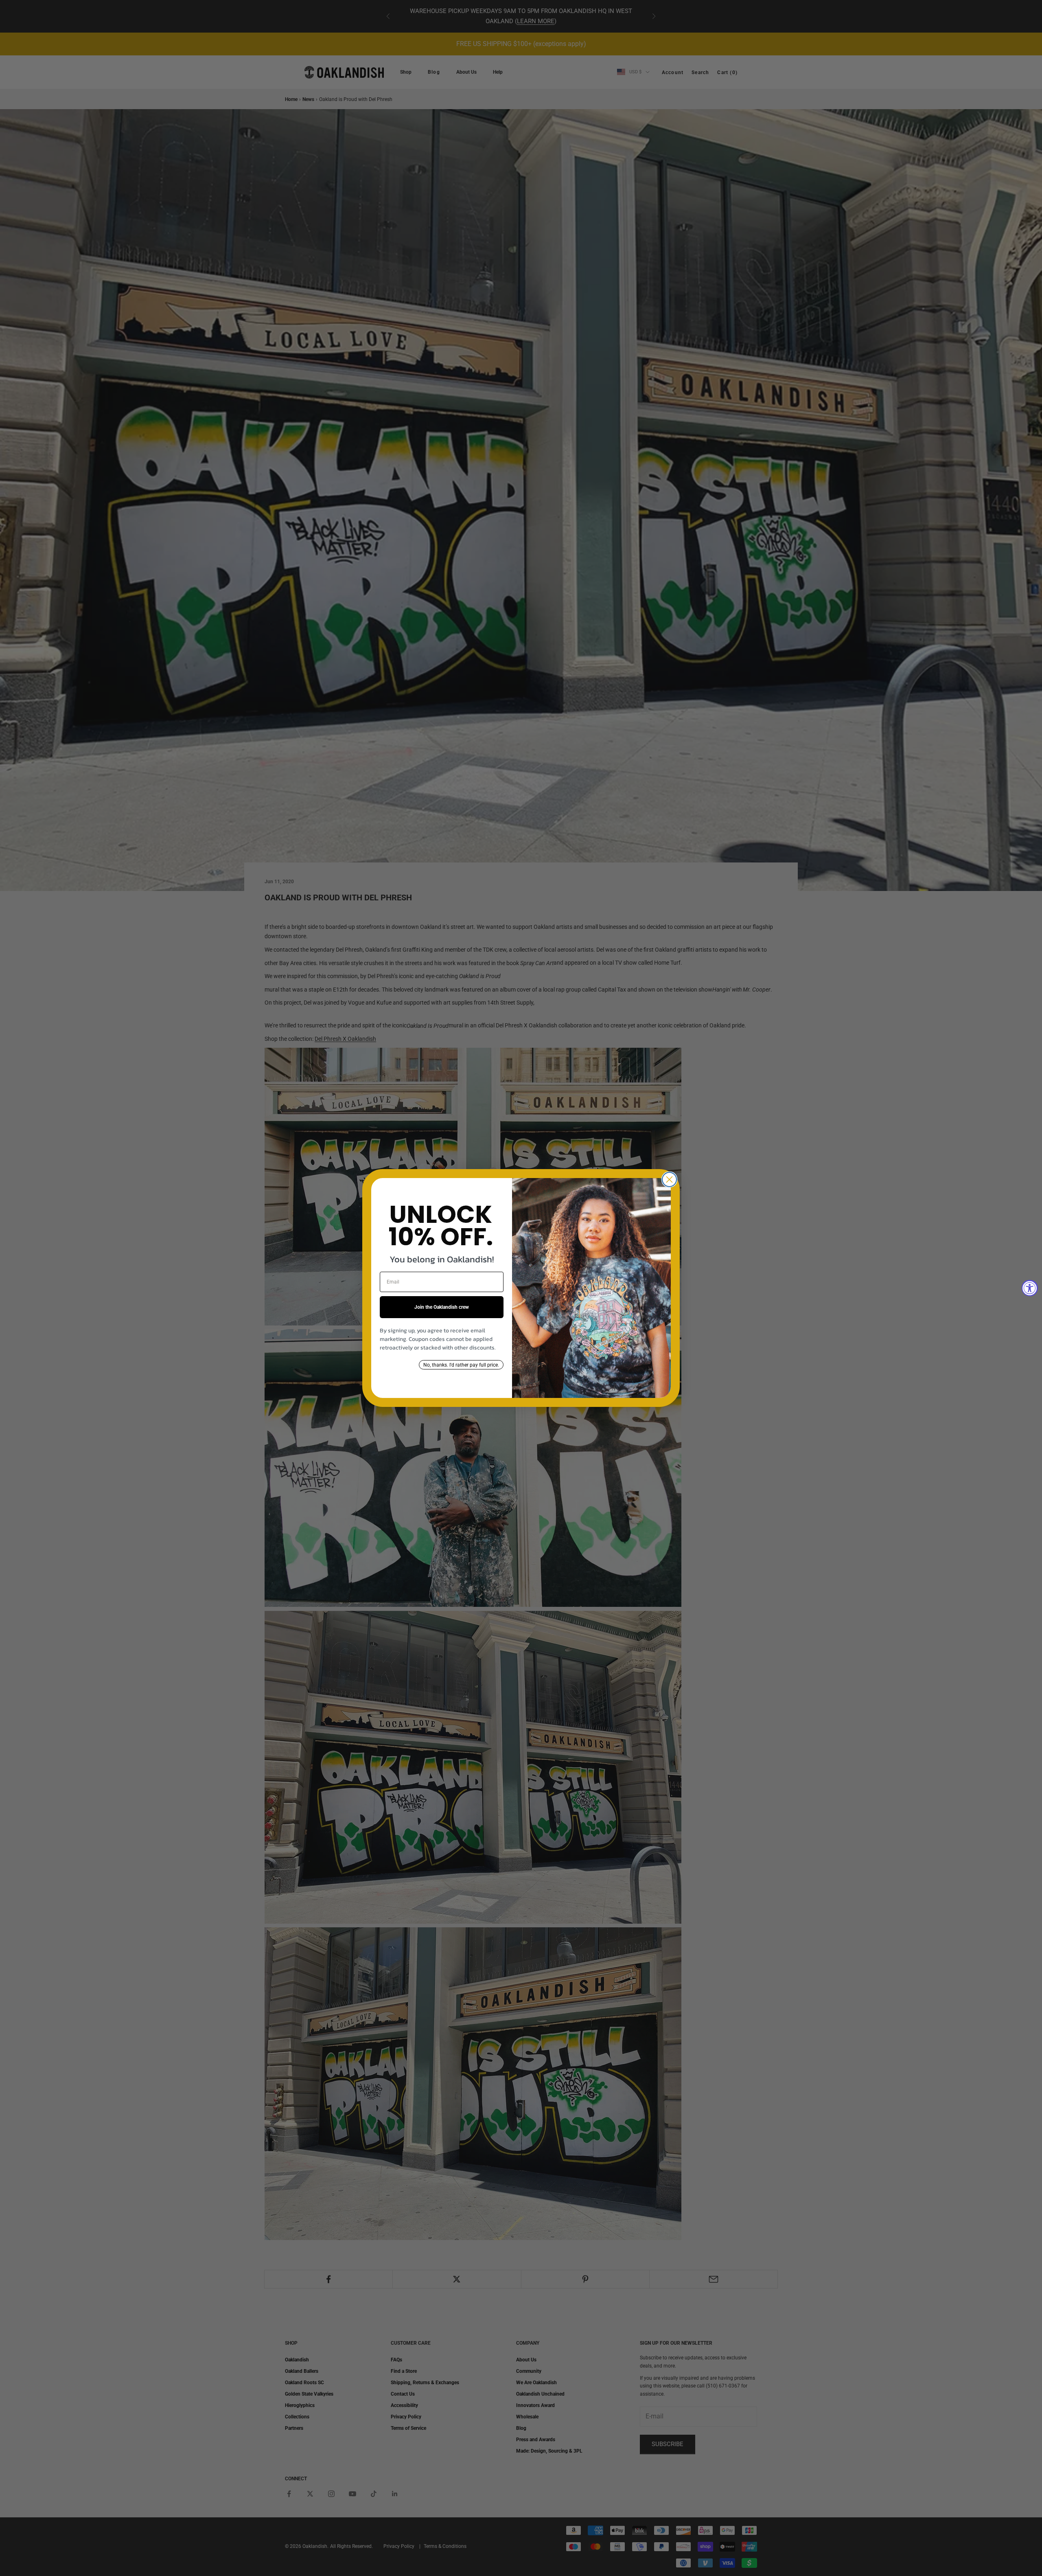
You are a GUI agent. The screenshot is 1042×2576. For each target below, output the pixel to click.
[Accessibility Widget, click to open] (1030, 1288)
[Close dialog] (669, 1179)
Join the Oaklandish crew (442, 1307)
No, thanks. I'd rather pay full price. (461, 1365)
